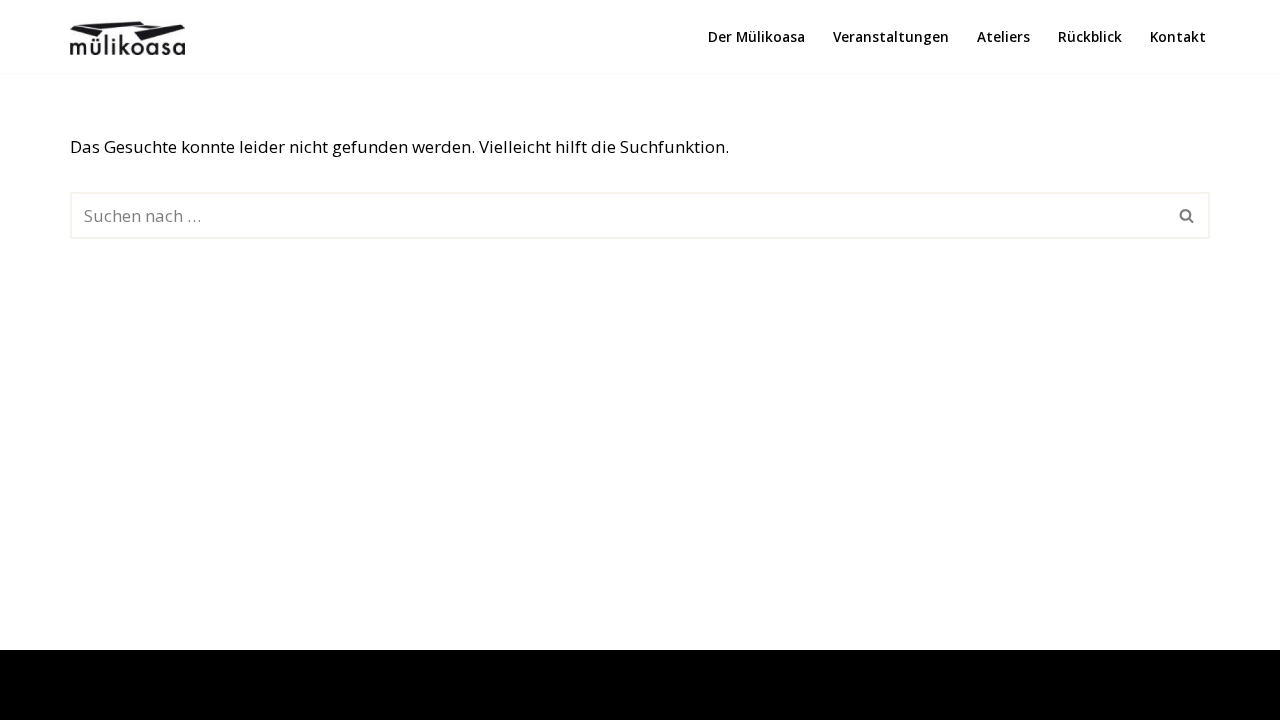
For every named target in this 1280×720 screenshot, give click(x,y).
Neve (34, 692)
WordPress (237, 692)
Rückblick (1090, 36)
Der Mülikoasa (756, 36)
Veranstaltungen (891, 36)
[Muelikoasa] (127, 36)
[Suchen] (1187, 215)
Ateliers (1003, 36)
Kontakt (1178, 36)
